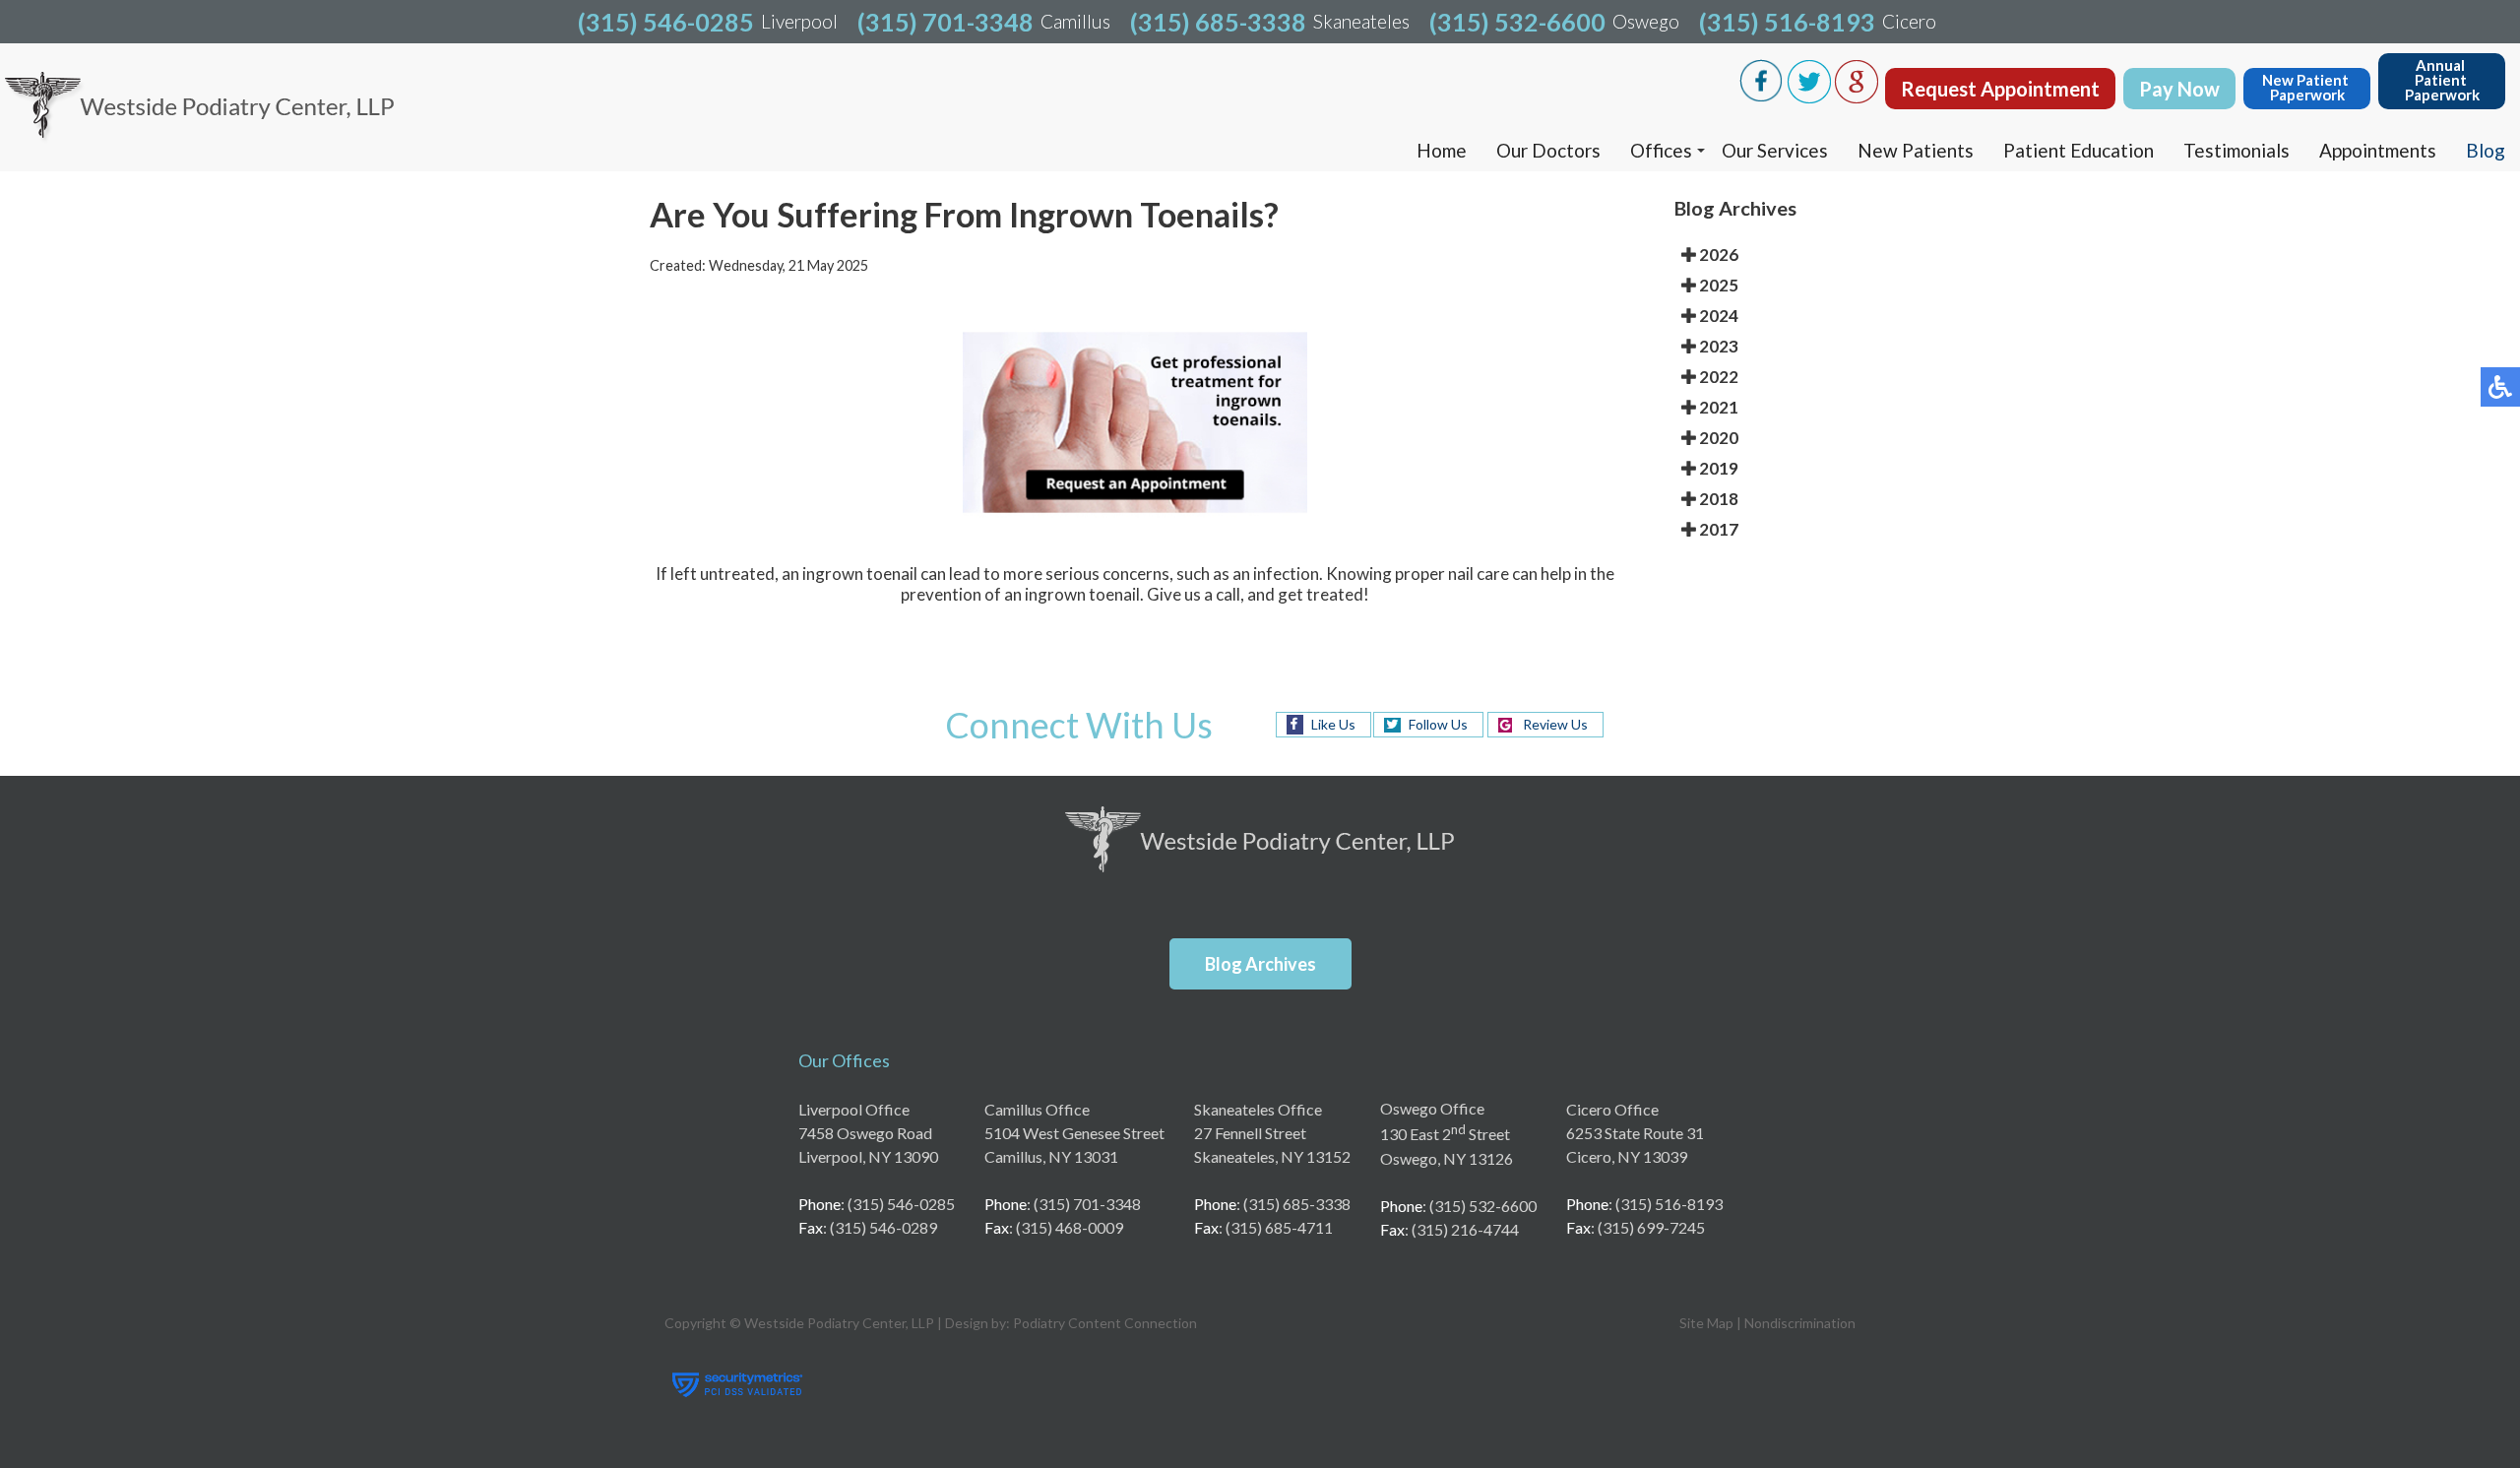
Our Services (1775, 150)
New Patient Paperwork (2307, 87)
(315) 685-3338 (1218, 22)
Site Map (1706, 1323)
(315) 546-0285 (666, 22)
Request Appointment (2000, 89)
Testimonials (2236, 150)
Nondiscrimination (1800, 1323)
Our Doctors (1548, 150)
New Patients (1916, 150)
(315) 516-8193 (1787, 22)
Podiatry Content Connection (1105, 1323)
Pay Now (2179, 89)
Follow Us (1438, 724)
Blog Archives (1260, 964)
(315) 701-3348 (945, 22)
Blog (2486, 150)
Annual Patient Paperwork (2442, 80)
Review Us (1555, 724)
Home (1442, 150)
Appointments (2378, 150)
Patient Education (2079, 150)
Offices (1661, 150)
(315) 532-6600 (1517, 22)
